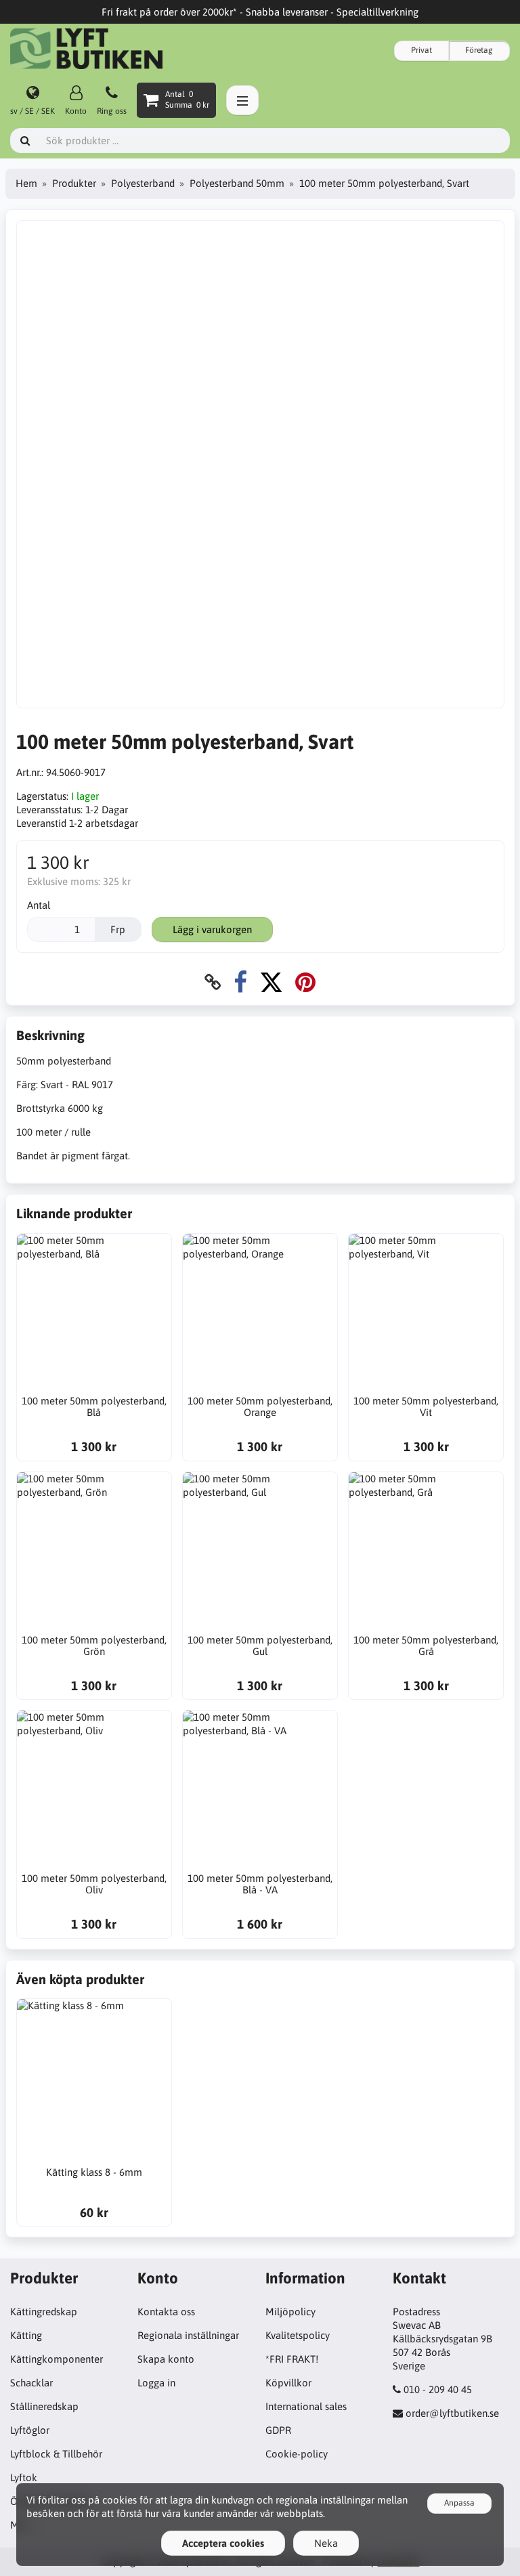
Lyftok (24, 2477)
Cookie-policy (297, 2454)
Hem (26, 183)
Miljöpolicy (290, 2312)
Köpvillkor (288, 2383)
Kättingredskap (44, 2312)
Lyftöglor (30, 2430)
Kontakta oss (166, 2312)
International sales (306, 2406)
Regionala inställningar (188, 2335)
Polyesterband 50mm (237, 183)
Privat (421, 50)
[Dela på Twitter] (271, 982)
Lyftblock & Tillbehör (56, 2454)
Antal (39, 905)
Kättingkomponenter (57, 2359)
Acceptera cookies (223, 2543)
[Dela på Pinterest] (305, 982)
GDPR (278, 2430)
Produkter (74, 183)
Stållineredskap (44, 2406)
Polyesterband (143, 183)
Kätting (26, 2335)
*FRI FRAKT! (292, 2359)
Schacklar (31, 2383)
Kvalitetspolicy (298, 2335)
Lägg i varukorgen (212, 929)
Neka (326, 2543)
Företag (479, 50)
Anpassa (459, 2503)
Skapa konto (166, 2359)
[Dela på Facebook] (240, 982)
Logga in (156, 2383)
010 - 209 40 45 (438, 2389)
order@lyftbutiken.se (452, 2413)
